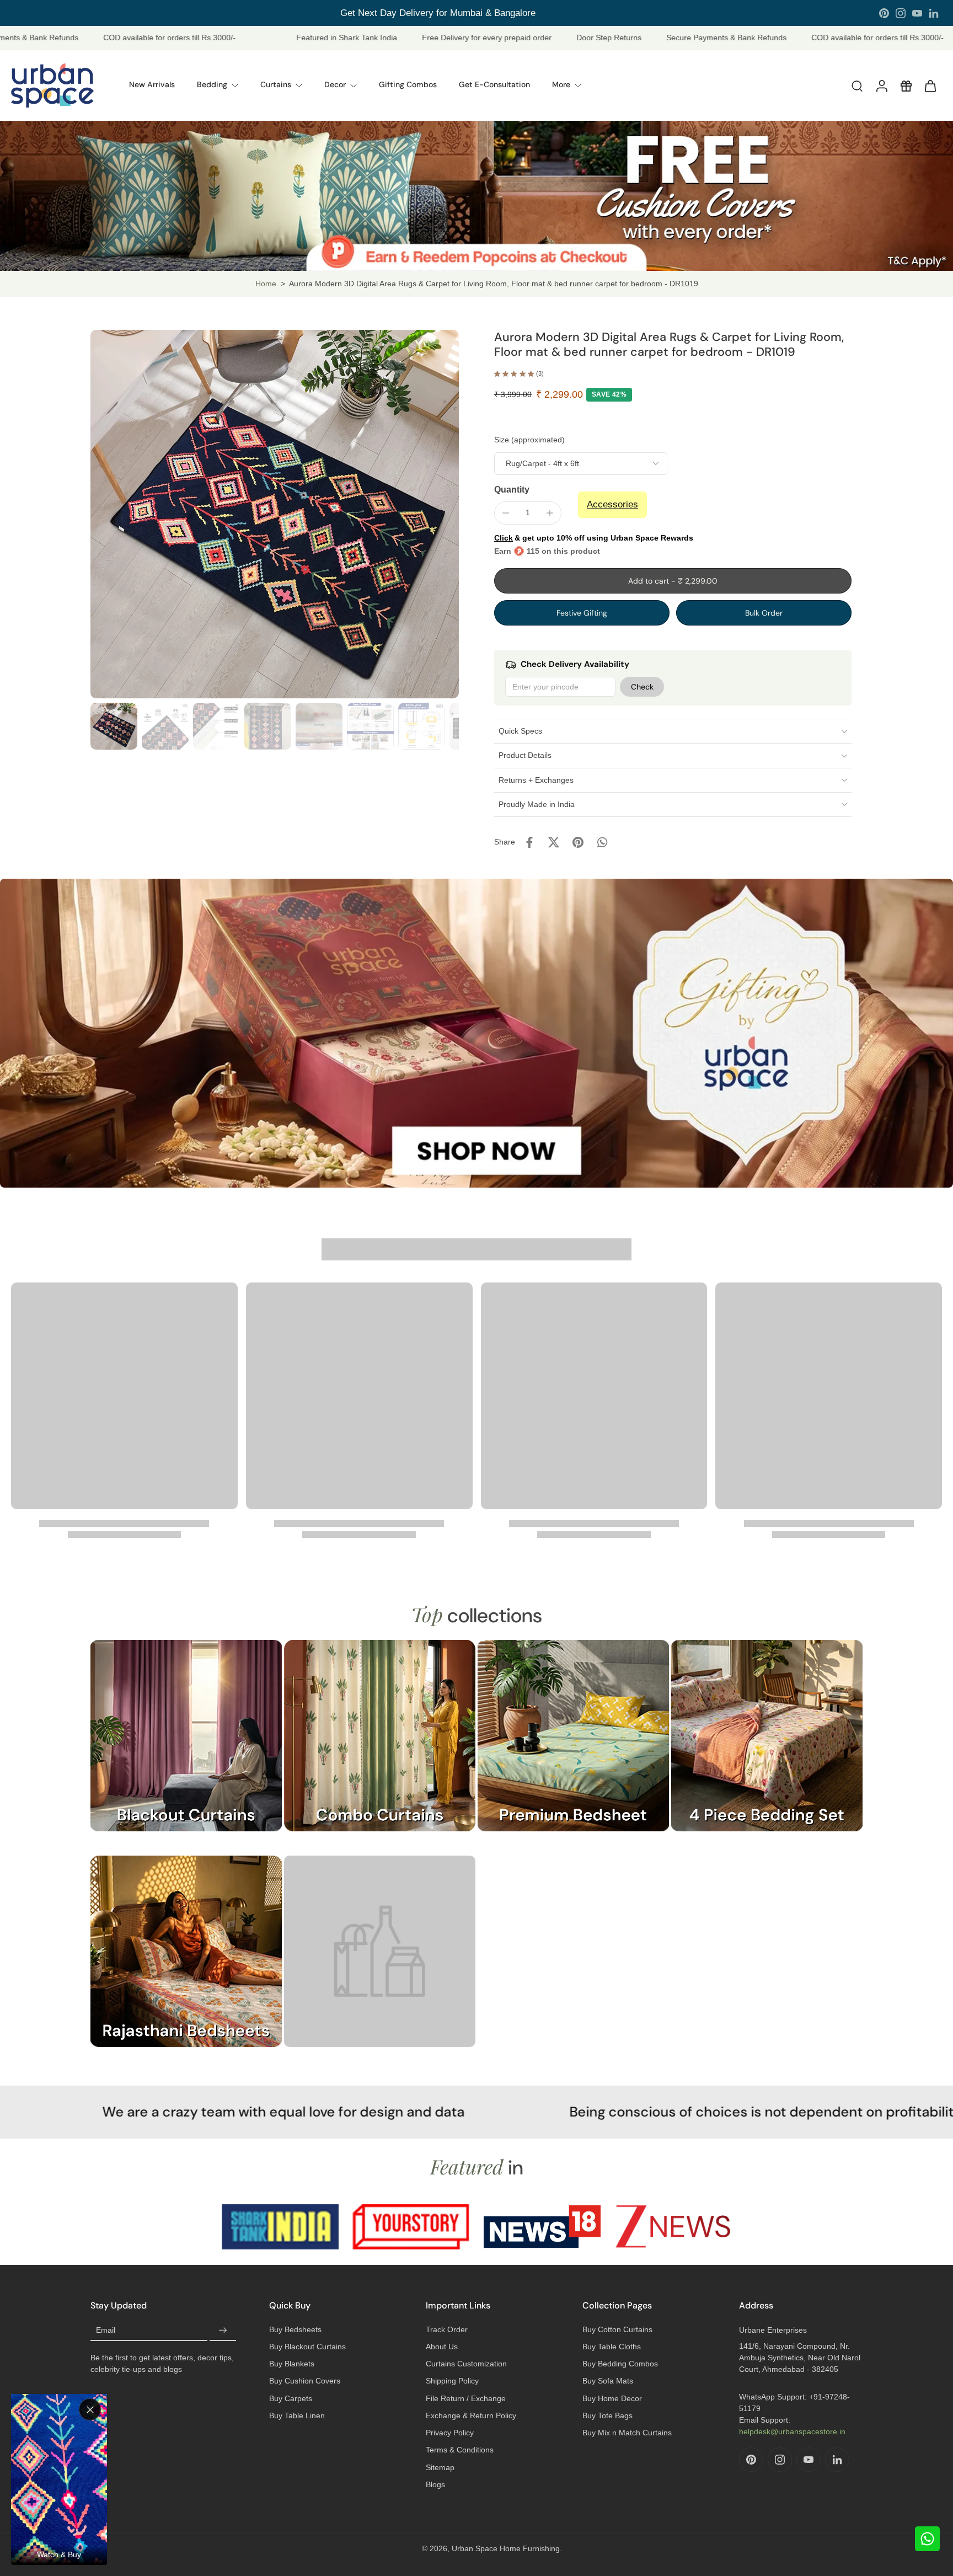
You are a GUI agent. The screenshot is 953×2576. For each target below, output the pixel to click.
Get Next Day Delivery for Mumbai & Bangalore (438, 13)
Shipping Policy (452, 2381)
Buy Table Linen (297, 2415)
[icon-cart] (930, 85)
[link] (380, 1962)
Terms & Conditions (460, 2450)
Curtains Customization (466, 2364)
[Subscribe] (223, 2331)
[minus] (506, 513)
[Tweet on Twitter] (554, 842)
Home (266, 284)
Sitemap (440, 2467)
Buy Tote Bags (607, 2415)
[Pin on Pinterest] (578, 842)
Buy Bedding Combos (620, 2364)
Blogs (435, 2484)
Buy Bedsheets (295, 2329)
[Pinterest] (884, 13)
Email (106, 2330)
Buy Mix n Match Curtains (627, 2433)
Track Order (447, 2329)
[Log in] (881, 85)
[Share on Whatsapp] (602, 842)
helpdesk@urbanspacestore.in (792, 2431)
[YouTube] (917, 13)
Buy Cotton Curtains (617, 2329)
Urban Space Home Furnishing (506, 2548)
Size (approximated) (529, 440)
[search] (857, 85)
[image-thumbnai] (114, 726)
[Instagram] (901, 13)
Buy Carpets (291, 2398)
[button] (673, 581)
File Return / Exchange (466, 2398)
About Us (442, 2347)
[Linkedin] (934, 13)
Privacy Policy (450, 2433)
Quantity (512, 490)
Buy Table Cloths (612, 2347)
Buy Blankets (292, 2364)
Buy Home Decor (612, 2398)
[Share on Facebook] (529, 842)
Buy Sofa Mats (608, 2381)
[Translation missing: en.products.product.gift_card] (906, 85)
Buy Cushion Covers (305, 2381)
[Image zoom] (275, 514)
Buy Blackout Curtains (307, 2347)
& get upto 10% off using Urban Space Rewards (594, 538)
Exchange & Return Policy (471, 2415)
